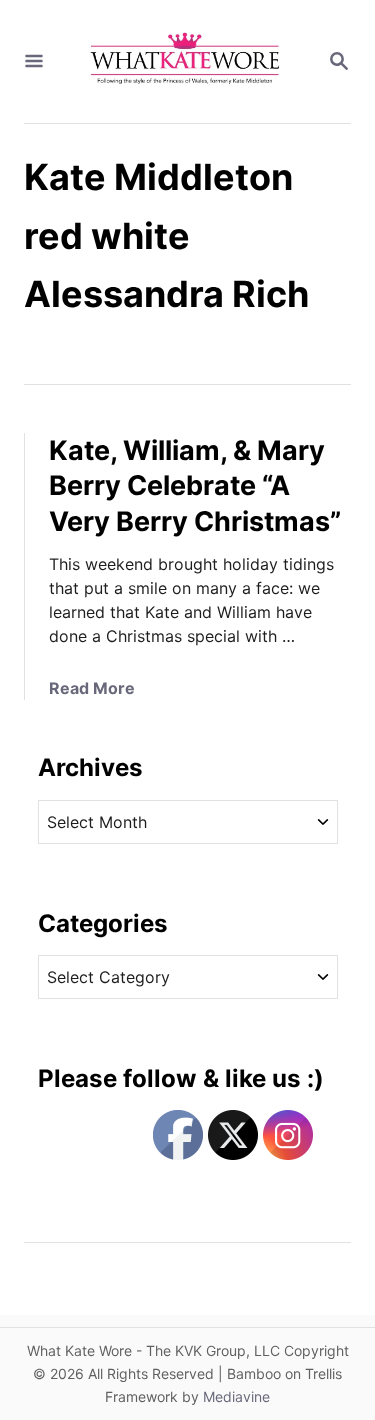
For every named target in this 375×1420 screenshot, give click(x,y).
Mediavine (236, 1396)
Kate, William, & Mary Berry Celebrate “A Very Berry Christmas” (195, 486)
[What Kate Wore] (185, 61)
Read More (92, 688)
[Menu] (34, 62)
